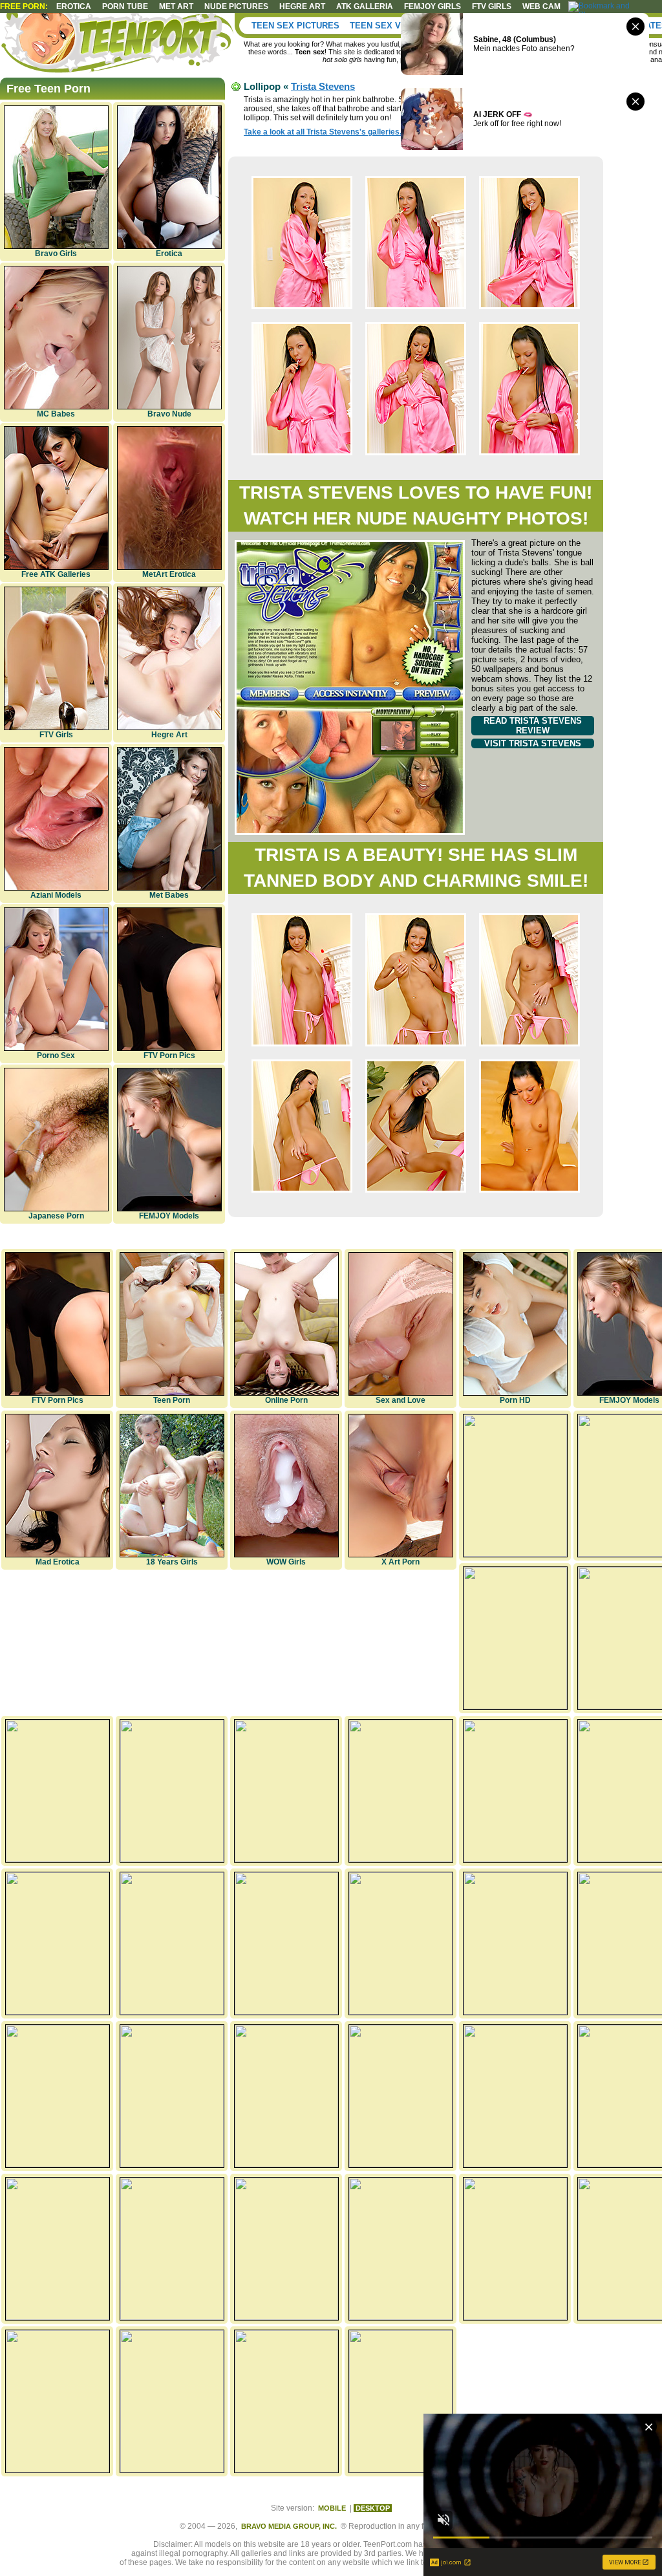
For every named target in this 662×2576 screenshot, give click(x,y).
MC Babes (56, 414)
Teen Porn (172, 1400)
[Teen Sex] (120, 45)
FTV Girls (492, 6)
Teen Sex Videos (389, 26)
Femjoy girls (432, 6)
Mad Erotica (58, 1562)
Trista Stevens (323, 86)
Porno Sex (56, 1055)
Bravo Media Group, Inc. (289, 2526)
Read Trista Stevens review (533, 726)
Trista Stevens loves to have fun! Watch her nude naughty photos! (416, 505)
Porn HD (515, 1400)
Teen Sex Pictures (295, 26)
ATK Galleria (365, 6)
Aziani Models (56, 895)
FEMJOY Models (169, 1216)
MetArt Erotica (169, 574)
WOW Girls (286, 1562)
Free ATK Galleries (56, 574)
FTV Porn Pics (169, 1055)
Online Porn (286, 1400)
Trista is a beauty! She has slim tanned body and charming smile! (416, 868)
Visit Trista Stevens (533, 743)
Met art (176, 6)
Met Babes (169, 895)
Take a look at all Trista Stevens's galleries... (325, 132)
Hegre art (302, 6)
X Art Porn (400, 1562)
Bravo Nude (169, 414)
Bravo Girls (56, 254)
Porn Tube (125, 6)
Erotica (74, 6)
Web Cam (541, 6)
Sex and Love (400, 1400)
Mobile (332, 2508)
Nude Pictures (236, 6)
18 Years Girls (172, 1562)
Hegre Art (169, 735)
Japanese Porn (56, 1216)
